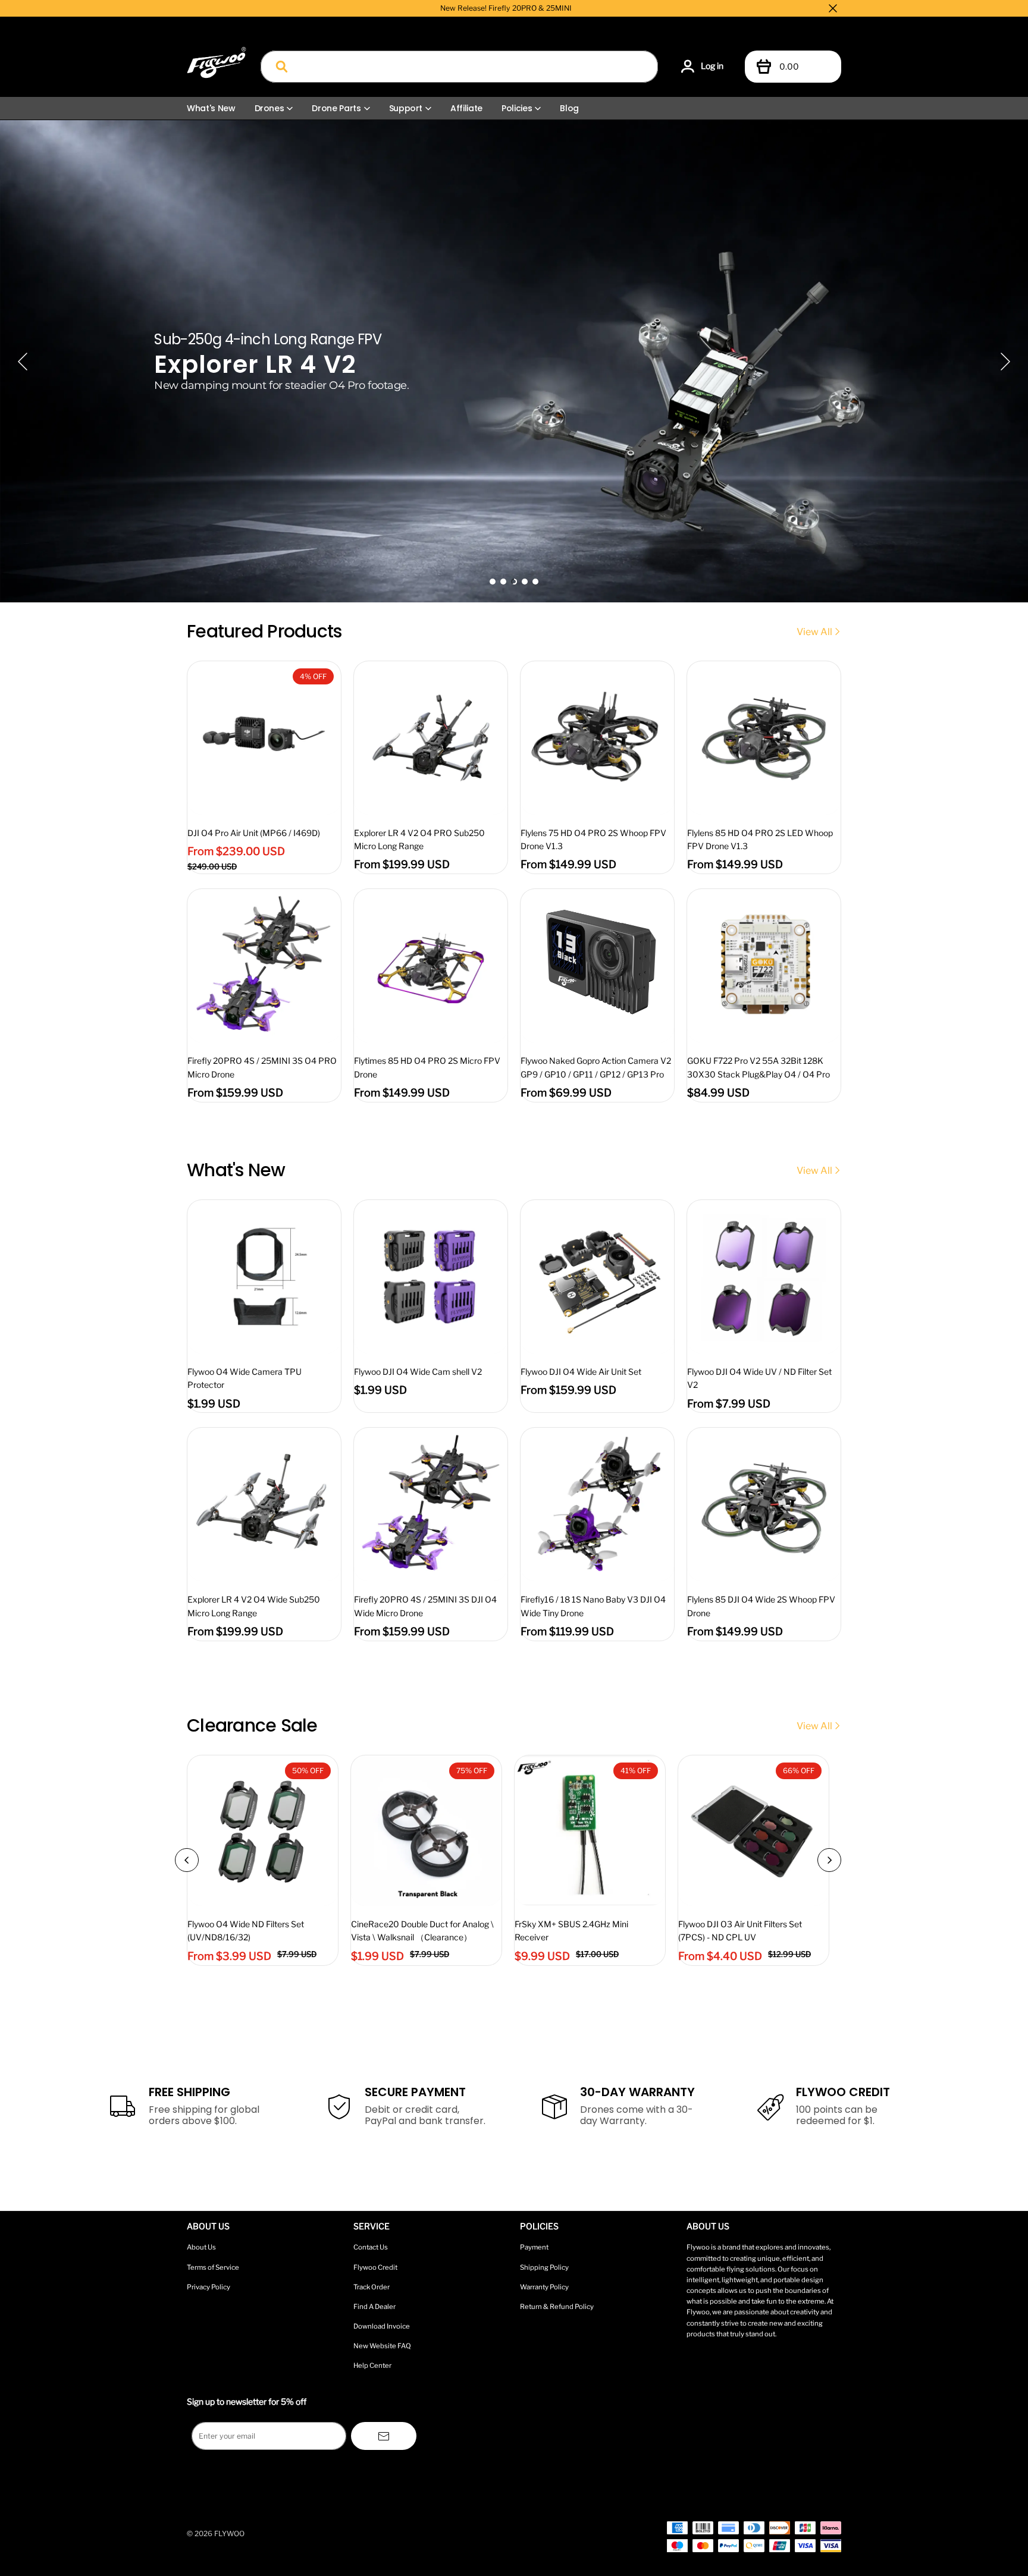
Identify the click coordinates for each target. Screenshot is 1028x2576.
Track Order (372, 2287)
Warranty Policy (544, 2287)
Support (406, 108)
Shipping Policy (544, 2267)
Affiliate (466, 108)
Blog (569, 108)
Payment (534, 2247)
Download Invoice (382, 2326)
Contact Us (371, 2247)
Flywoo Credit (375, 2267)
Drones (269, 108)
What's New (211, 108)
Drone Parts (336, 108)
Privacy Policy (209, 2287)
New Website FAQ (382, 2346)
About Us (201, 2247)
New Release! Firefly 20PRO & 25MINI (506, 8)
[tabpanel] (514, 361)
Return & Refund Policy (557, 2307)
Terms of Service (213, 2267)
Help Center (372, 2365)
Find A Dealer (374, 2307)
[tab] (493, 582)
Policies (517, 108)
